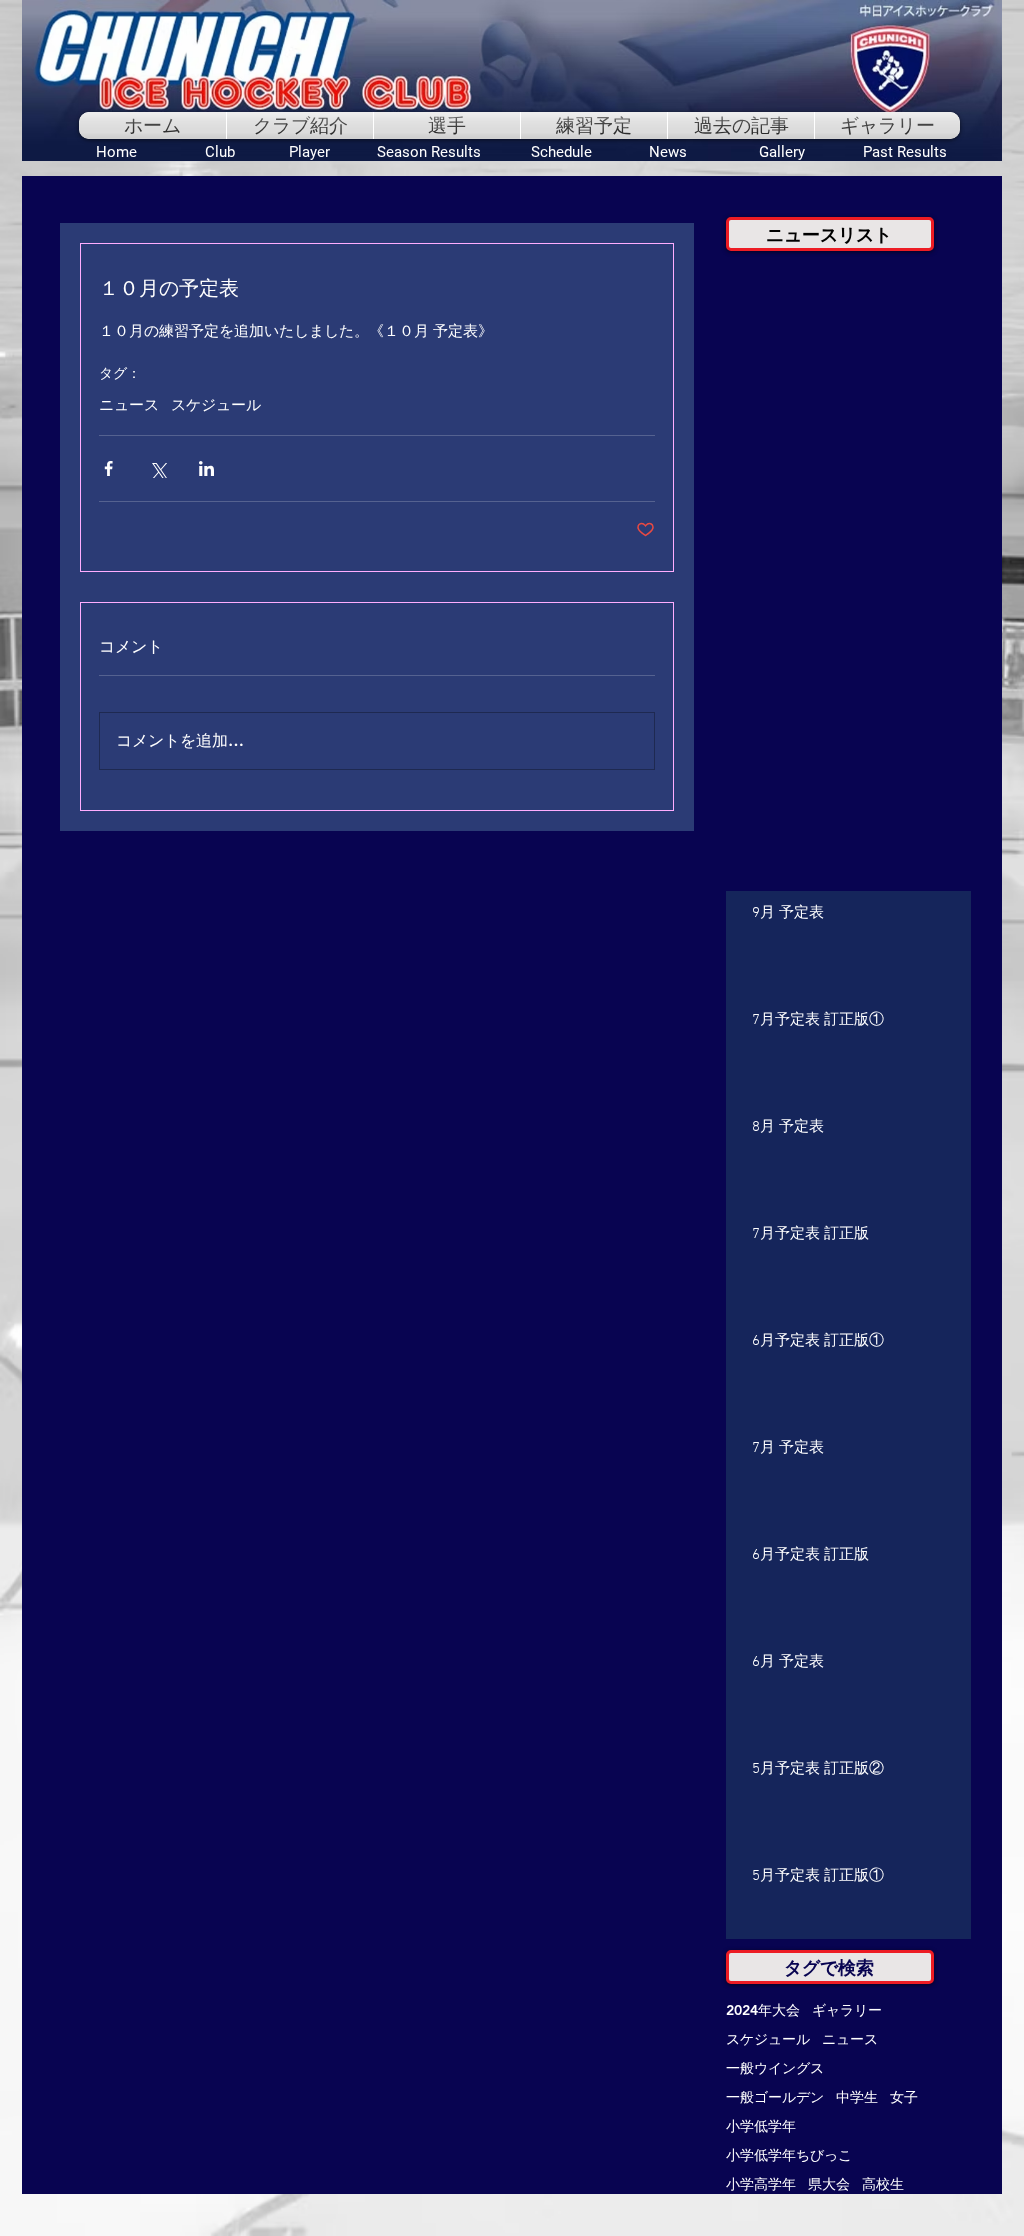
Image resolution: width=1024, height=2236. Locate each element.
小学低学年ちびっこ (789, 2155)
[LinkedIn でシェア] (206, 468)
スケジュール (216, 406)
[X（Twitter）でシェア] (157, 468)
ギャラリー (847, 2010)
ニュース (129, 406)
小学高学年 (761, 2184)
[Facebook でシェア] (108, 468)
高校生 (883, 2184)
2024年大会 (763, 2010)
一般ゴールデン (775, 2097)
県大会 (829, 2184)
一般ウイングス (775, 2068)
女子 (904, 2097)
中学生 (857, 2097)
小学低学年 (761, 2126)
